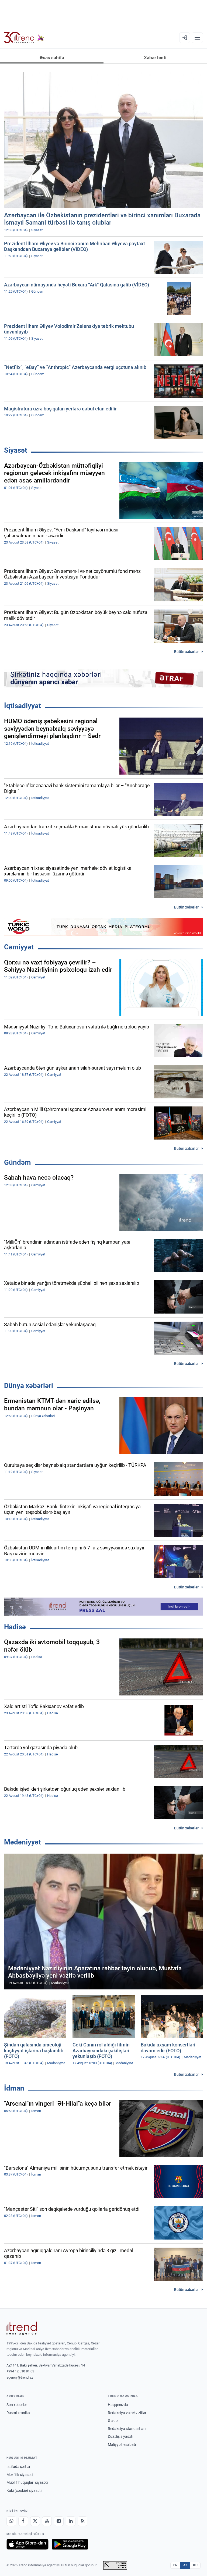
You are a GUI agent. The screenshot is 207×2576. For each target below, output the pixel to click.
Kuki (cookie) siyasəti (24, 2490)
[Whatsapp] (11, 2521)
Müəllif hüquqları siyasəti (27, 2482)
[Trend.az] (24, 38)
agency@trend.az (20, 2377)
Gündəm (18, 1162)
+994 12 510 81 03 (20, 2371)
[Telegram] (59, 2521)
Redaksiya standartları (127, 2429)
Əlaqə (113, 2421)
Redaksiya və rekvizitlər (127, 2413)
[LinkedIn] (71, 2521)
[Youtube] (47, 2521)
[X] (35, 2521)
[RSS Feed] (82, 2521)
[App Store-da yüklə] (27, 2544)
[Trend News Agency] (22, 2328)
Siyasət (16, 450)
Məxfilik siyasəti (20, 2475)
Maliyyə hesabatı (122, 2444)
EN (175, 2565)
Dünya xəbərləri (29, 1386)
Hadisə (15, 1627)
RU (195, 2565)
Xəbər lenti (155, 58)
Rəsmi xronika (18, 2413)
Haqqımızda (118, 2405)
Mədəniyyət (23, 1842)
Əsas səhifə (52, 58)
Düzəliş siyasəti (120, 2436)
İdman (14, 2088)
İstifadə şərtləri (19, 2467)
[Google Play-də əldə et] (70, 2544)
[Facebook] (23, 2521)
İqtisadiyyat (23, 706)
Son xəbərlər (17, 2405)
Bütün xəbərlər (186, 652)
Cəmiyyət (19, 947)
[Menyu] (197, 38)
